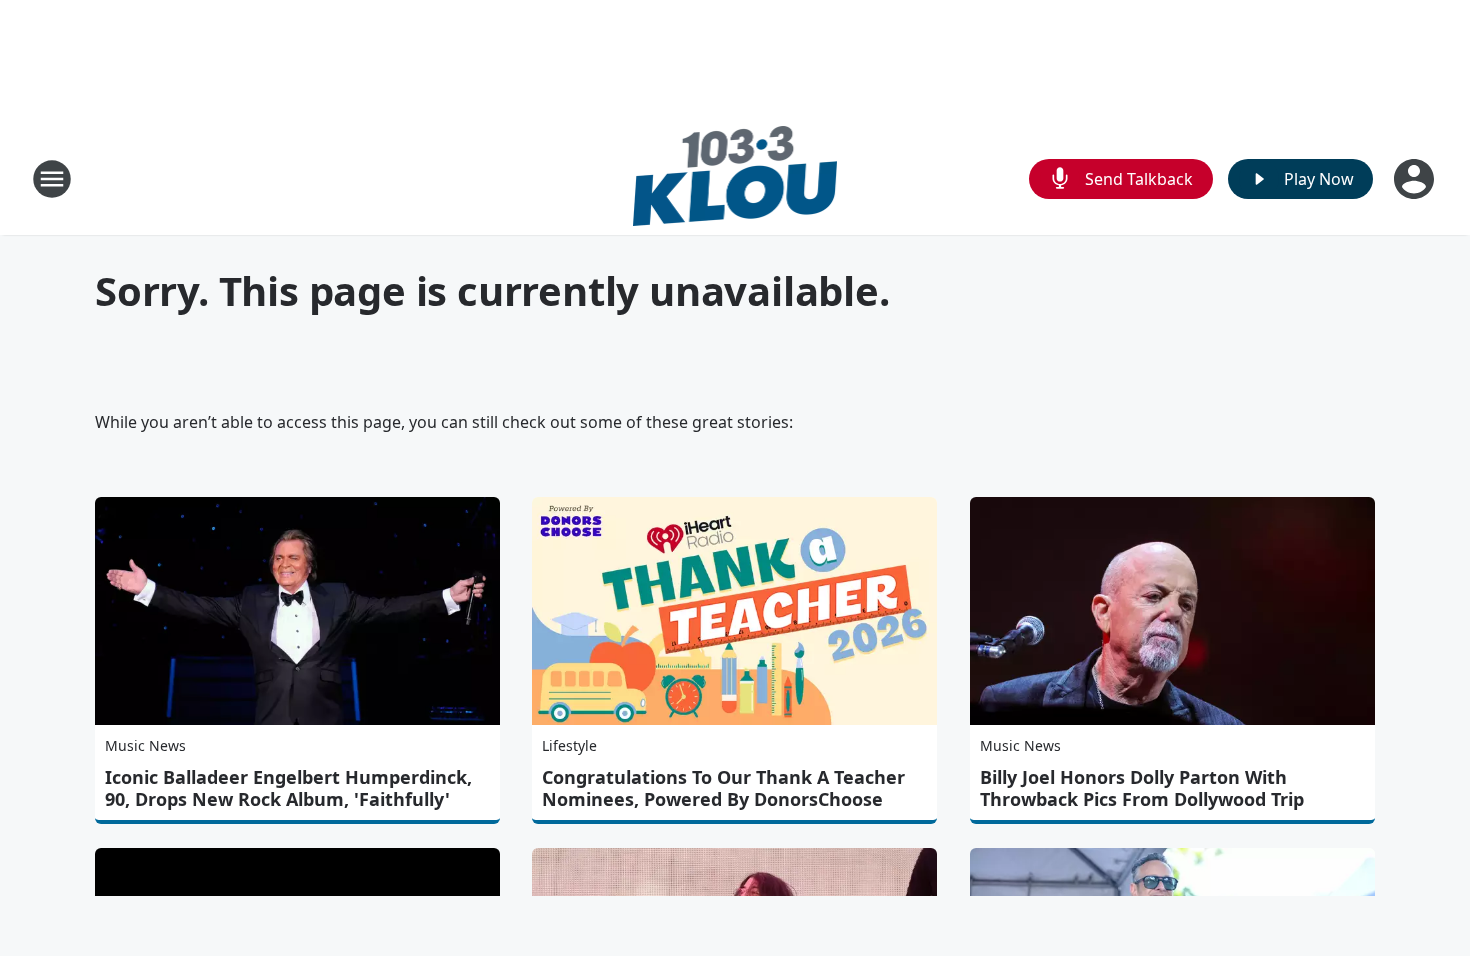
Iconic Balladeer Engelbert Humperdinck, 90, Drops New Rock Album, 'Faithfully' (288, 788)
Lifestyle (569, 745)
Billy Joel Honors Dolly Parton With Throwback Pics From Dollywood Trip (1142, 788)
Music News (145, 745)
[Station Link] (735, 178)
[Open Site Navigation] (52, 179)
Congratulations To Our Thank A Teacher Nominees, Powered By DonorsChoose (723, 788)
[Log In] (1416, 179)
